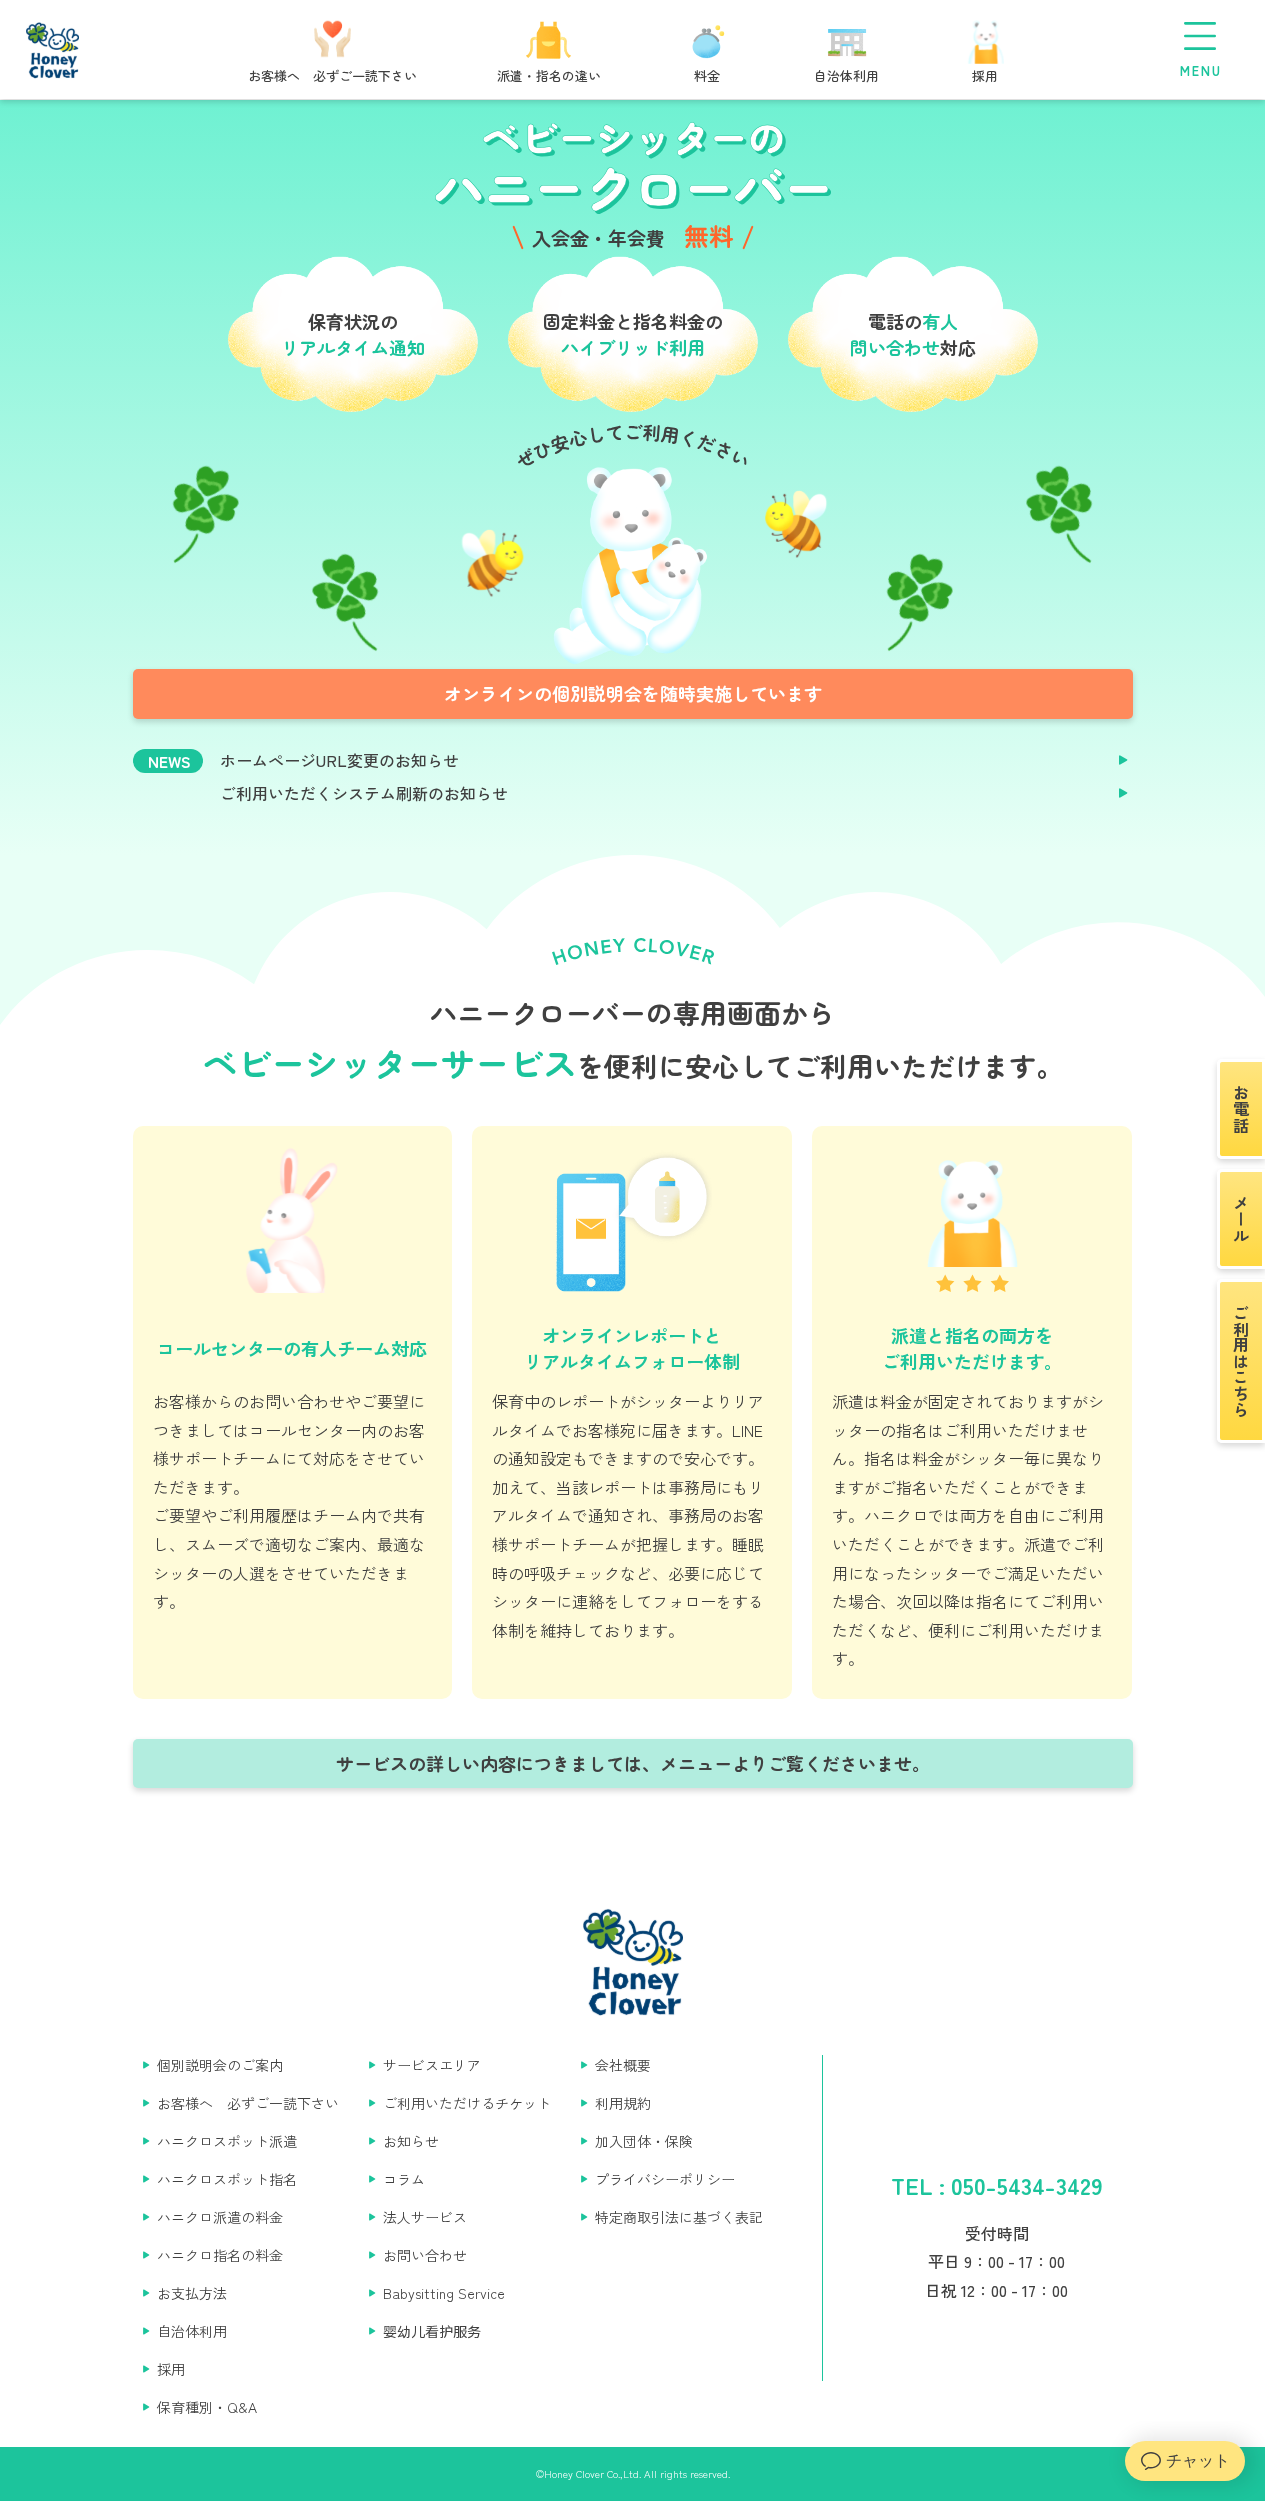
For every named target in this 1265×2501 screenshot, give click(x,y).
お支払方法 (192, 2293)
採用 (171, 2369)
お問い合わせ (425, 2255)
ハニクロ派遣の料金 (220, 2217)
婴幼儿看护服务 (432, 2331)
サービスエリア (432, 2065)
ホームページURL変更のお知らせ (339, 760)
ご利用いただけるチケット (467, 2103)
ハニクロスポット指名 (227, 2179)
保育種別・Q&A (207, 2407)
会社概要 (623, 2065)
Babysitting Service (444, 2293)
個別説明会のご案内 (220, 2065)
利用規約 (623, 2103)
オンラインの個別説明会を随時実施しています (633, 693)
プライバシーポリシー (665, 2179)
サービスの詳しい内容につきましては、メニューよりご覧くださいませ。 (633, 1763)
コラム (404, 2179)
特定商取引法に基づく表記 (679, 2217)
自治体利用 (192, 2331)
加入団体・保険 (644, 2141)
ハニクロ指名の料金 (220, 2255)
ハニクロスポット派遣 (227, 2141)
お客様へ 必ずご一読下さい (248, 2103)
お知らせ (411, 2141)
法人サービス (425, 2217)
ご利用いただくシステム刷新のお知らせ (364, 793)
